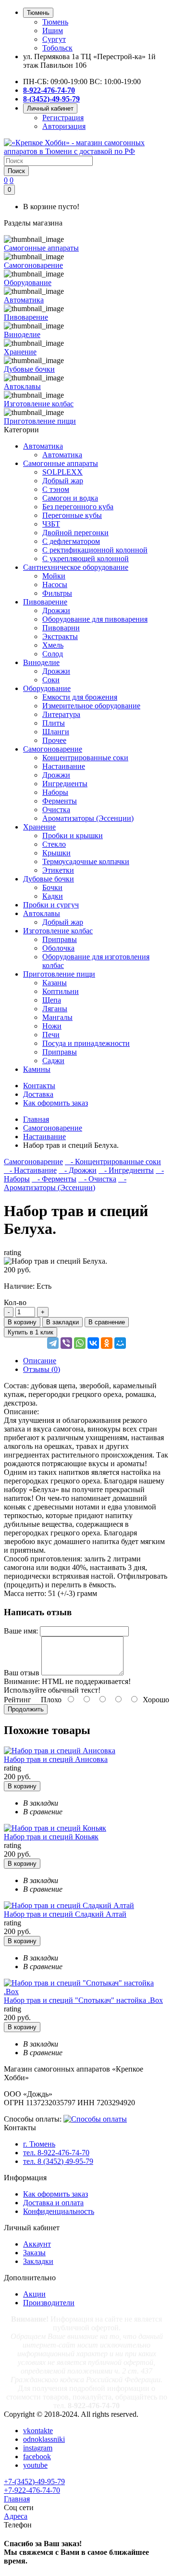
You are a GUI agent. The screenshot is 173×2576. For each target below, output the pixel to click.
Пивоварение (45, 602)
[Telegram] (53, 1343)
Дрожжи (56, 610)
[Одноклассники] (107, 1343)
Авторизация (64, 126)
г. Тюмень (39, 2144)
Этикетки (58, 870)
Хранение (39, 827)
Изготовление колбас (58, 931)
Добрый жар (63, 481)
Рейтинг (18, 1700)
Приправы (60, 939)
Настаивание (64, 766)
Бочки (52, 887)
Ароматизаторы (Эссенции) (88, 818)
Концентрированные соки (85, 758)
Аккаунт (37, 2244)
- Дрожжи (78, 1170)
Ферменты (60, 801)
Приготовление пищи (59, 974)
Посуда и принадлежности (86, 1043)
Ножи (52, 1026)
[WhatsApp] (80, 1343)
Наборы (55, 792)
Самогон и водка (70, 498)
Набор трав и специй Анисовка (56, 1759)
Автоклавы (42, 913)
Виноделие (41, 662)
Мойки (54, 576)
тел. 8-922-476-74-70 (56, 2153)
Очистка (56, 810)
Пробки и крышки (73, 836)
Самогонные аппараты (61, 463)
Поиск (16, 171)
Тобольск (57, 48)
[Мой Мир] (120, 1343)
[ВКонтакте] (93, 1343)
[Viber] (66, 1343)
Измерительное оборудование (91, 706)
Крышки (56, 853)
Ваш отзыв (22, 1673)
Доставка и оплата (53, 2203)
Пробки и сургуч (51, 905)
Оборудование (47, 688)
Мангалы (57, 1017)
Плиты (54, 723)
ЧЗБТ (51, 524)
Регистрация (63, 118)
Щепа (52, 1000)
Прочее (54, 740)
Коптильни (61, 991)
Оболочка (58, 948)
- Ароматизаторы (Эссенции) (65, 1183)
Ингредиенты (65, 784)
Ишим (53, 31)
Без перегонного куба (78, 507)
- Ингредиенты (126, 1170)
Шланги (56, 732)
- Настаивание (30, 1170)
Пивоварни (61, 628)
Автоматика (43, 446)
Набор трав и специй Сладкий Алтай (65, 1914)
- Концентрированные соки (113, 1162)
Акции (34, 2294)
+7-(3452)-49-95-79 (34, 2482)
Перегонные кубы (72, 515)
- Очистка (97, 1179)
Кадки (53, 896)
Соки (51, 680)
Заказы (34, 2253)
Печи (51, 1035)
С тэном (56, 489)
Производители (49, 2303)
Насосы (55, 584)
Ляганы (55, 1009)
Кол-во (15, 1302)
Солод (53, 654)
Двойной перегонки (75, 533)
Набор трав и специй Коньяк (51, 1837)
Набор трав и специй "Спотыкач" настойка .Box (83, 2000)
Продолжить (26, 1709)
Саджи (53, 1061)
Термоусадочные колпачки (86, 861)
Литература (61, 714)
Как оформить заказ (56, 2194)
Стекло (54, 844)
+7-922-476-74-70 (32, 2490)
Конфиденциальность (59, 2211)
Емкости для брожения (80, 697)
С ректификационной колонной (95, 550)
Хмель (53, 645)
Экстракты (60, 636)
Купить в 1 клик (31, 1332)
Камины (37, 1069)
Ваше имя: (21, 1631)
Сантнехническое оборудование (76, 567)
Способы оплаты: (33, 2119)
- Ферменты (54, 1179)
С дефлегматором (71, 541)
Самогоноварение (53, 749)
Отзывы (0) (42, 1369)
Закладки (38, 2261)
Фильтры (57, 593)
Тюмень (55, 22)
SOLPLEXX (62, 472)
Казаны (55, 983)
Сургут (54, 39)
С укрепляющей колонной (86, 559)
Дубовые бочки (49, 879)
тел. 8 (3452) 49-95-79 (58, 2161)
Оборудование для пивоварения (95, 619)
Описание (40, 1361)
